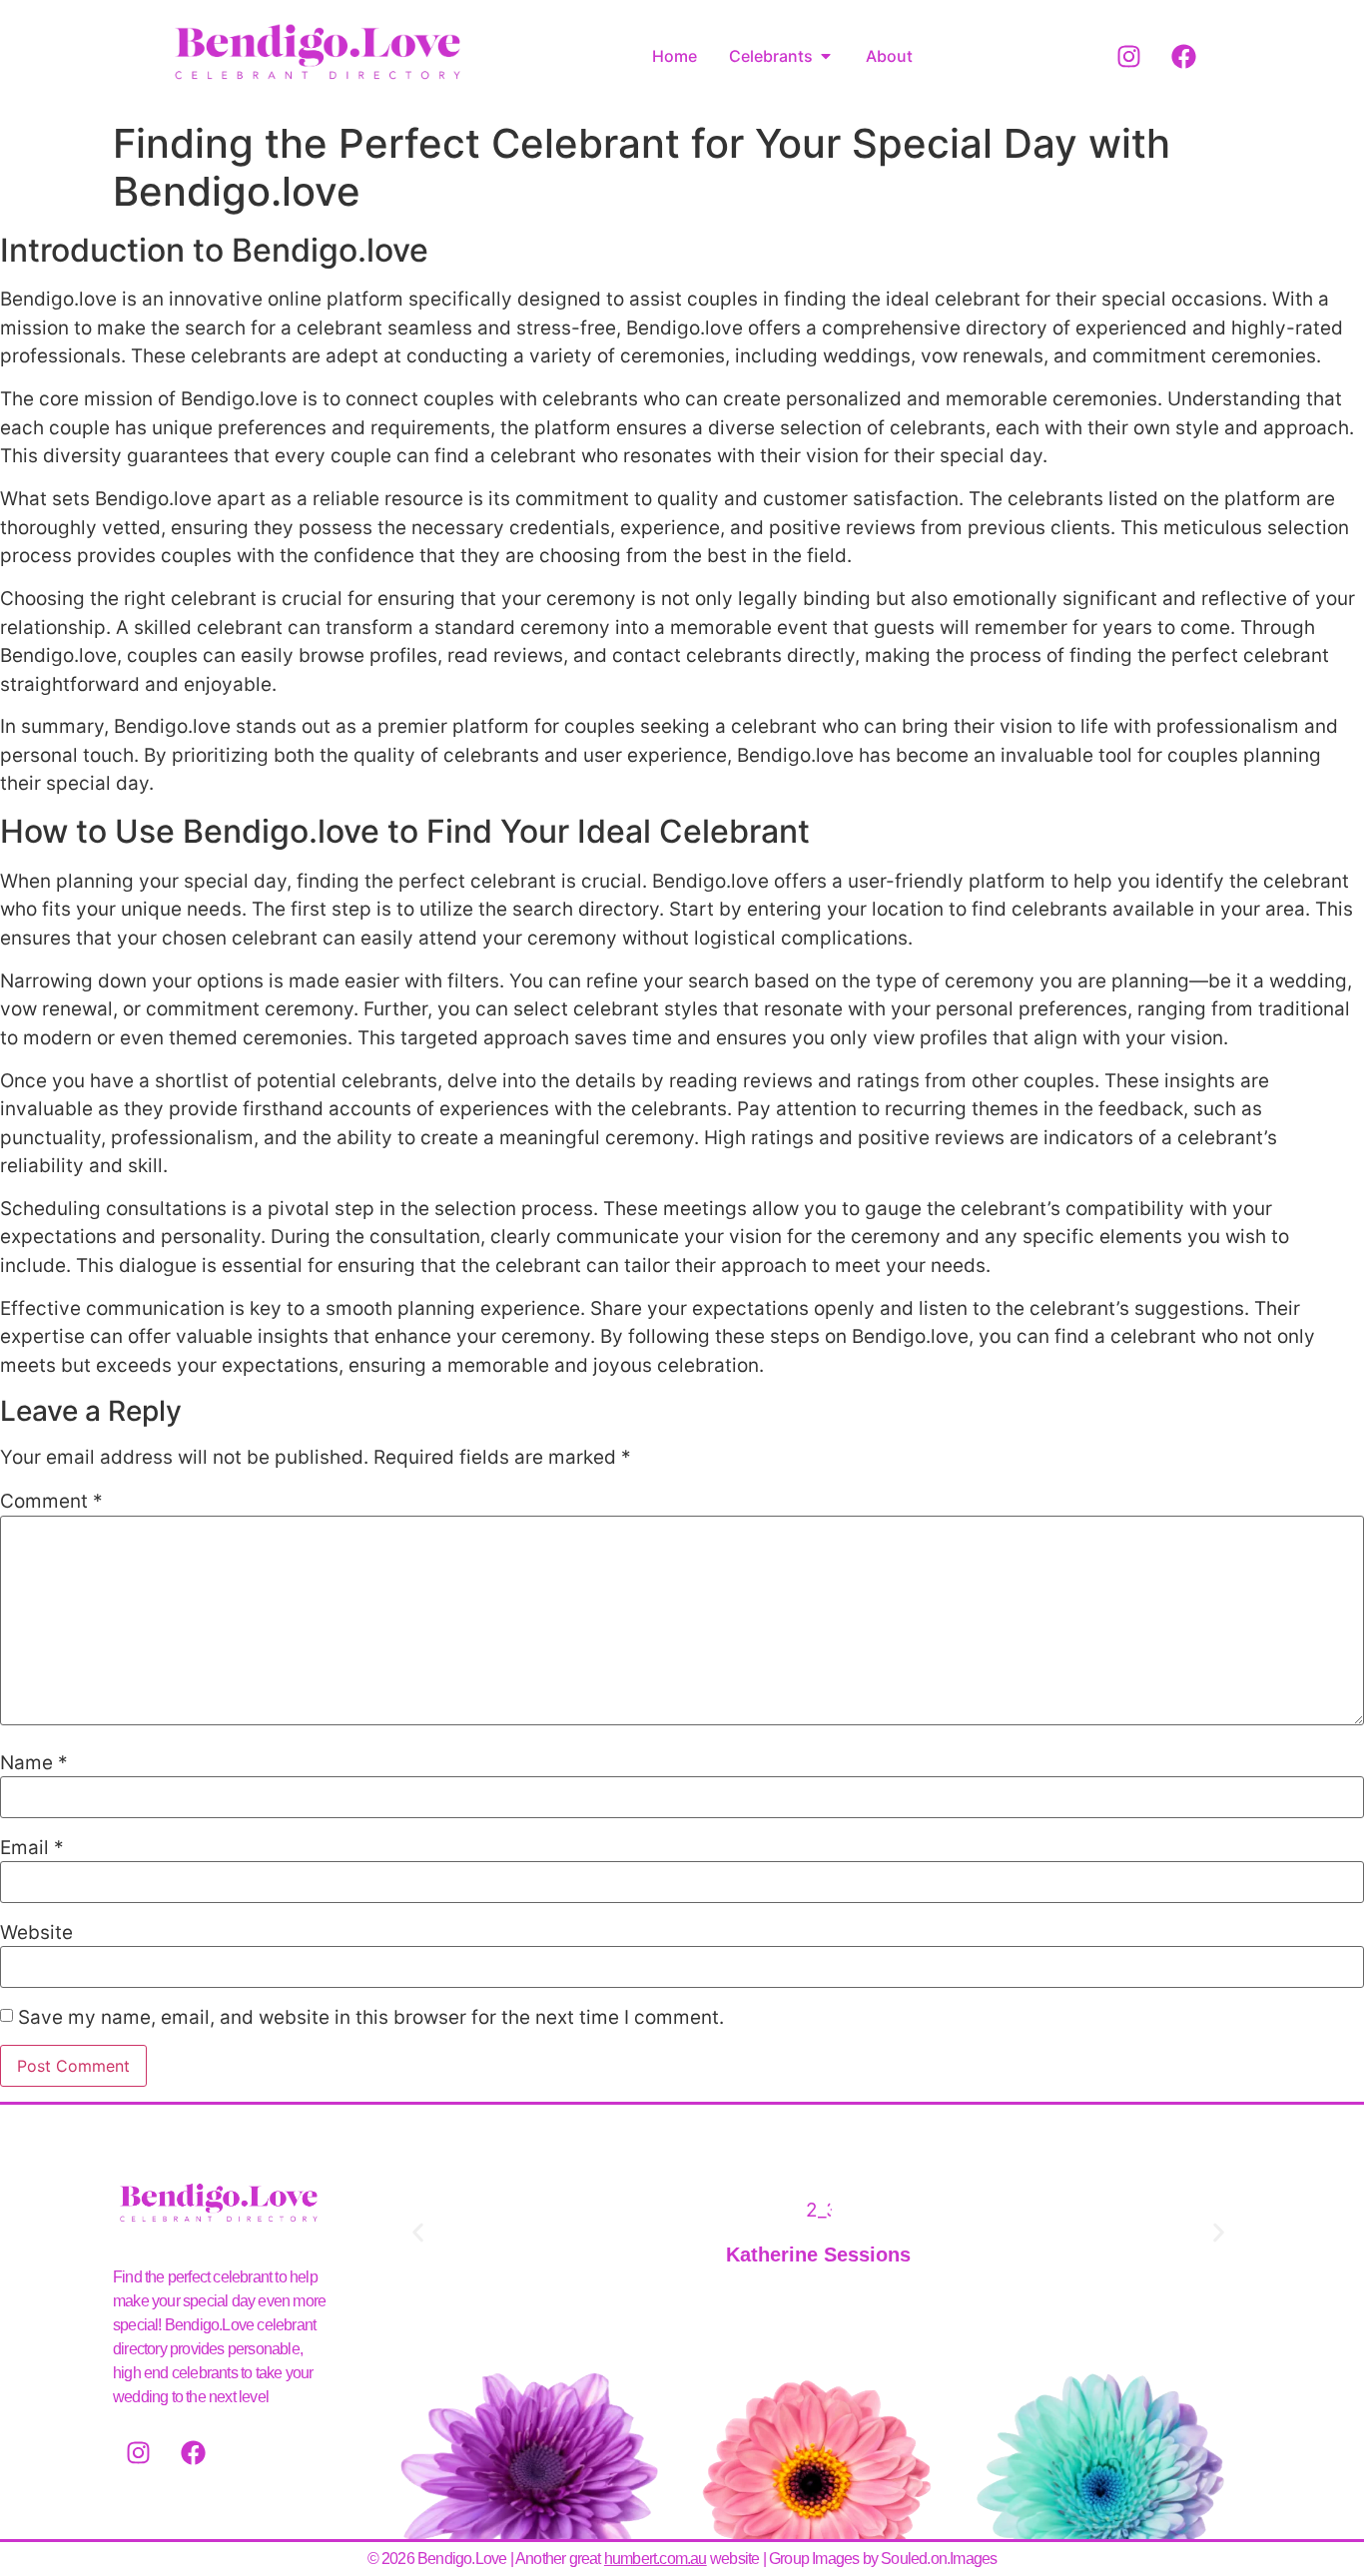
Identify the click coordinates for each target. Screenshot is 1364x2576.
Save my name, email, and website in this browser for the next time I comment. (371, 2017)
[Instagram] (1129, 56)
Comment (51, 1501)
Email (32, 1848)
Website (36, 1932)
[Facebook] (1184, 56)
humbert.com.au (656, 2559)
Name (34, 1763)
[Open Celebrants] (826, 56)
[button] (418, 2233)
